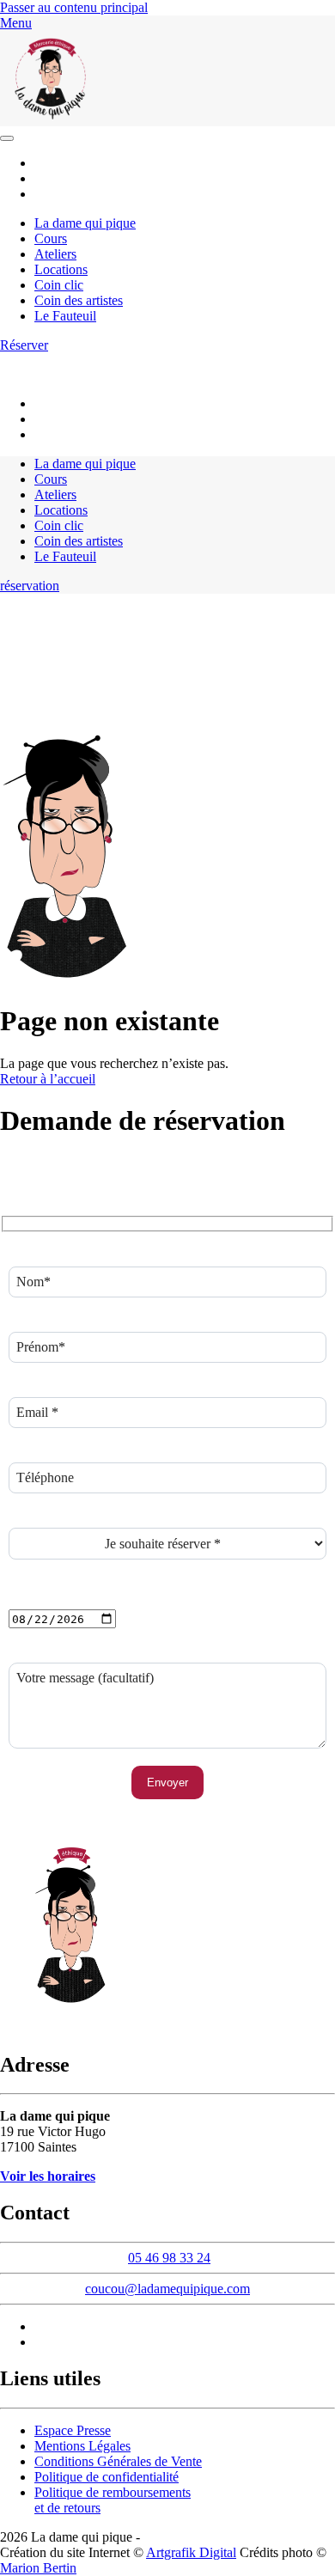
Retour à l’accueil (48, 1079)
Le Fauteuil (65, 316)
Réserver (24, 345)
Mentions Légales (82, 2446)
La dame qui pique (85, 223)
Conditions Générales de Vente (118, 2461)
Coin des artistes (79, 300)
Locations (61, 269)
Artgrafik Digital (191, 2552)
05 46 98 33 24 (200, 360)
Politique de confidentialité (107, 2477)
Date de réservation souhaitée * (93, 1601)
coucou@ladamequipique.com (82, 375)
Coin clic (59, 285)
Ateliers (55, 254)
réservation (30, 586)
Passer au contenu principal (74, 7)
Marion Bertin (38, 2568)
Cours (51, 238)
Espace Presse (73, 2430)
